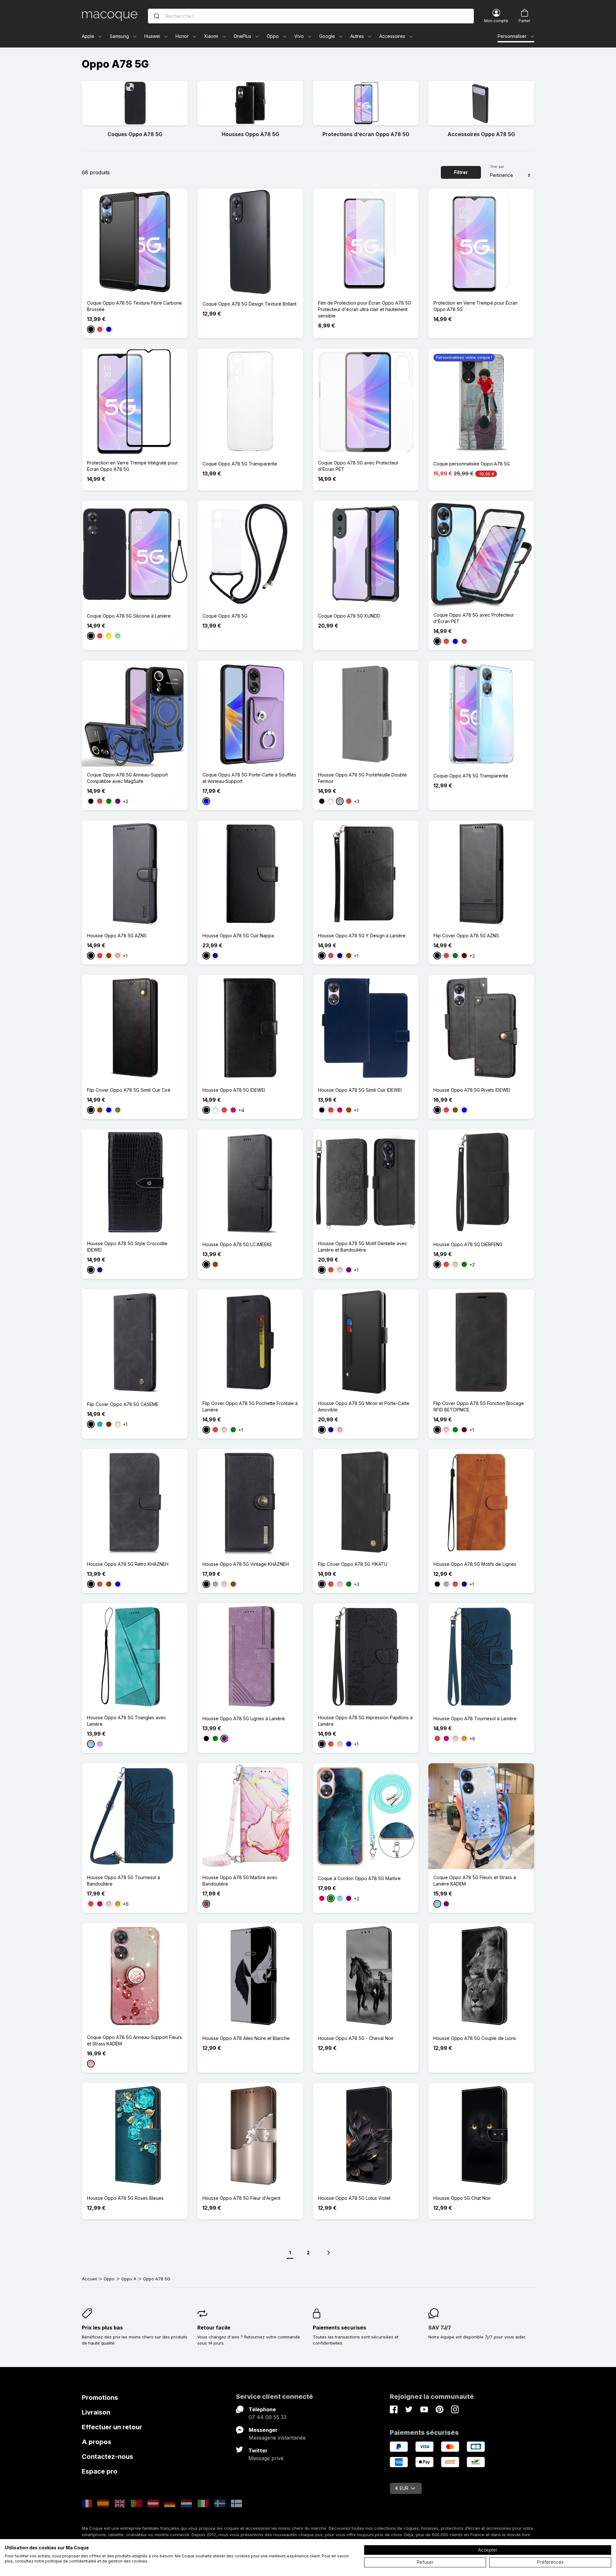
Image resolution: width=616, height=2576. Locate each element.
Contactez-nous (107, 2457)
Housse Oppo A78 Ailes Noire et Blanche (246, 2038)
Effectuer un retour (112, 2427)
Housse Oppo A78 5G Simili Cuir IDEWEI (360, 1090)
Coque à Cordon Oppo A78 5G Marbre (359, 1878)
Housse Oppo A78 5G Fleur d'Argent (241, 2198)
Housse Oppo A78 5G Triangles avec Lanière (127, 1721)
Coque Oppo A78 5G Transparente (240, 464)
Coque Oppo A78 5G (225, 616)
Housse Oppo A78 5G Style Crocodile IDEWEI (127, 1247)
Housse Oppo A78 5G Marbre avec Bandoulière (240, 1881)
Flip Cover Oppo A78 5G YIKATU (353, 1564)
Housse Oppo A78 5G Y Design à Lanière (362, 936)
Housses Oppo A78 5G (250, 134)
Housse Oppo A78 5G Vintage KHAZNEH (246, 1564)
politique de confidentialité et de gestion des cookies (96, 2561)
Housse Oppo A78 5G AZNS (117, 936)
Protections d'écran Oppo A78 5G (366, 134)
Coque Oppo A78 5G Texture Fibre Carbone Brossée (134, 306)
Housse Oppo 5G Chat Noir (462, 2198)
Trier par (497, 167)
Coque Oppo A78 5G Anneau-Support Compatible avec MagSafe (127, 778)
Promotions (100, 2398)
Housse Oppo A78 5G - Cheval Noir (356, 2038)
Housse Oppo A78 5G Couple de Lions (475, 2038)
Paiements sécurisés (339, 2328)
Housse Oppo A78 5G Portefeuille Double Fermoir (362, 778)
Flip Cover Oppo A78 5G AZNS (466, 936)
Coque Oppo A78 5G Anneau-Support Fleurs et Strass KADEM (134, 2040)
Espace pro (100, 2471)
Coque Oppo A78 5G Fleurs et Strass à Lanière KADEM (475, 1881)
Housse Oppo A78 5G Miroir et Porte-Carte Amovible (364, 1406)
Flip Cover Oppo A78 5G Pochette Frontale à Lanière (250, 1406)
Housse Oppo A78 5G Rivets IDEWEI (472, 1090)
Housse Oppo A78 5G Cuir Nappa (238, 936)
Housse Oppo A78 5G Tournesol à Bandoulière (124, 1881)
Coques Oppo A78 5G (135, 134)
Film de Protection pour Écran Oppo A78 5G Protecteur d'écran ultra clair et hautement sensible (364, 309)
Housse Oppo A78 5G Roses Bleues (125, 2198)
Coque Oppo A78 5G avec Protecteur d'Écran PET (358, 466)
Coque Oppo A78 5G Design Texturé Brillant (249, 304)
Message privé (266, 2458)
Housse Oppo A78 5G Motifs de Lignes (475, 1564)
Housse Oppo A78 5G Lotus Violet (354, 2198)
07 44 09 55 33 (268, 2417)
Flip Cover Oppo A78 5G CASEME (123, 1404)
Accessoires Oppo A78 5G (481, 134)
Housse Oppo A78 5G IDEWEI (234, 1090)
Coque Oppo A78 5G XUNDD (349, 616)
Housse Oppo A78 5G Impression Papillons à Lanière (365, 1721)
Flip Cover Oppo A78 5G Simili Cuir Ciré (129, 1090)
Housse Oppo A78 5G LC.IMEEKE (237, 1244)
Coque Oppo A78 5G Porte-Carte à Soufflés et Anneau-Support (249, 778)
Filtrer (461, 172)
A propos (97, 2442)
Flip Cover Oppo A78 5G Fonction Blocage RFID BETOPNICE (479, 1406)
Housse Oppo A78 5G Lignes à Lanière (244, 1718)
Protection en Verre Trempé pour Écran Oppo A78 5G (475, 306)
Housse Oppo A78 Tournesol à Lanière (475, 1718)
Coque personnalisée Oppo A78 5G (472, 464)
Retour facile (214, 2328)
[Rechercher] (157, 16)
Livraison (96, 2412)
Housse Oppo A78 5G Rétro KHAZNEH (128, 1564)
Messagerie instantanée (277, 2438)
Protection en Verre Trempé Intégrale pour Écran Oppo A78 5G (132, 466)
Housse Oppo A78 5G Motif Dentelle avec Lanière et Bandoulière (363, 1247)
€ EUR (402, 2488)
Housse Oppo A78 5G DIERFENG (468, 1244)
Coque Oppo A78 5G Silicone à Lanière (129, 616)
